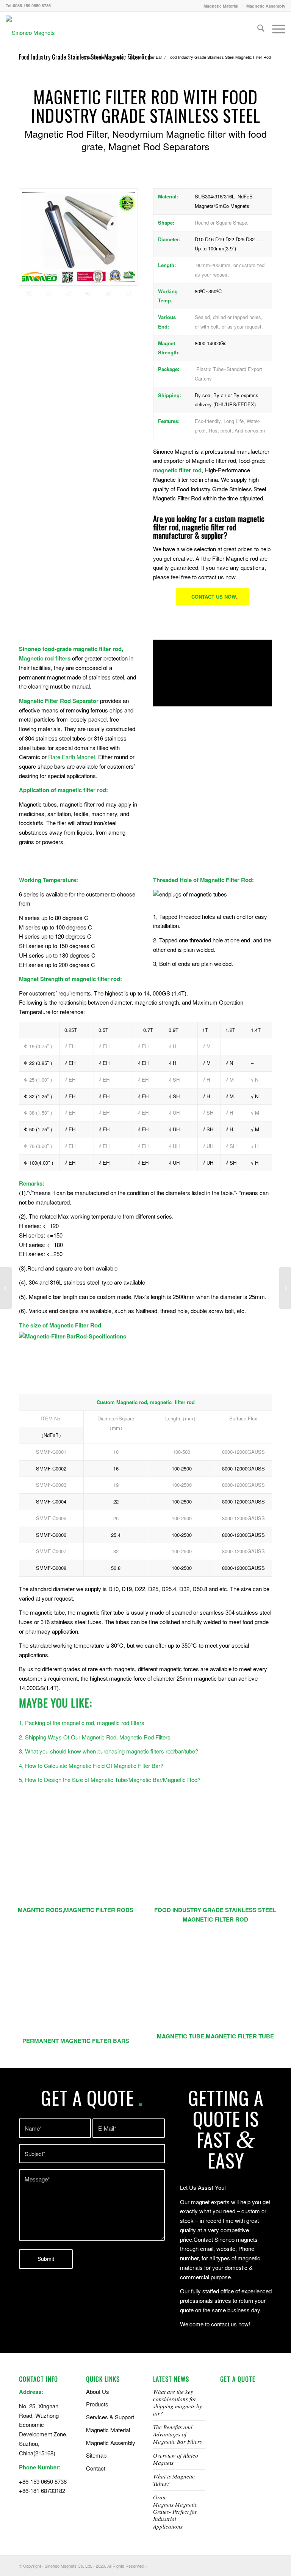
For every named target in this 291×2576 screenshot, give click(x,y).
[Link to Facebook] (221, 2565)
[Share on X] (41, 325)
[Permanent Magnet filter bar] (76, 1989)
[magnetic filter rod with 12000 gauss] (88, 293)
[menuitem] (221, 6)
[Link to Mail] (266, 2565)
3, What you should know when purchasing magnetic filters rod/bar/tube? (109, 1751)
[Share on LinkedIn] (71, 325)
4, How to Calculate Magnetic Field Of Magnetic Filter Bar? (91, 1765)
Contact (96, 2468)
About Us (98, 2391)
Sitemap (96, 2455)
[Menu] (275, 29)
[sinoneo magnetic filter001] (128, 293)
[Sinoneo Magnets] (30, 33)
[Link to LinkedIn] (244, 2565)
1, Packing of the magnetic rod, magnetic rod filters (82, 1723)
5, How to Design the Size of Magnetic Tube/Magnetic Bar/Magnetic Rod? (110, 1779)
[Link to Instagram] (255, 2565)
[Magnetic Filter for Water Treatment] (285, 1288)
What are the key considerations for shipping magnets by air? (178, 2402)
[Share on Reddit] (115, 325)
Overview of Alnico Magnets (176, 2459)
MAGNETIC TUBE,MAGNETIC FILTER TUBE (215, 2036)
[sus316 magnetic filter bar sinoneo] (108, 293)
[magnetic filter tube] (76, 1860)
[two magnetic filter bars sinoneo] (48, 293)
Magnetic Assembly (266, 6)
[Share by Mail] (131, 325)
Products (97, 2404)
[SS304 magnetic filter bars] (215, 1860)
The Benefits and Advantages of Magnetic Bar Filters (178, 2434)
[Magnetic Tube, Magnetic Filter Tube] (6, 1288)
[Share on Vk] (101, 325)
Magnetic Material (221, 6)
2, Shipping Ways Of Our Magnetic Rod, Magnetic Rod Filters (95, 1737)
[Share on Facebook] (26, 325)
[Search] (257, 29)
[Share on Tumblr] (86, 325)
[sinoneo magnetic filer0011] (78, 237)
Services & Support (110, 2417)
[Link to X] (232, 2565)
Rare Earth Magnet (72, 757)
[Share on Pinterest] (56, 325)
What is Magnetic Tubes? (174, 2480)
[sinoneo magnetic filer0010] (69, 293)
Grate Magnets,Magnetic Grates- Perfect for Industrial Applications (175, 2512)
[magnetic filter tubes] (215, 1986)
